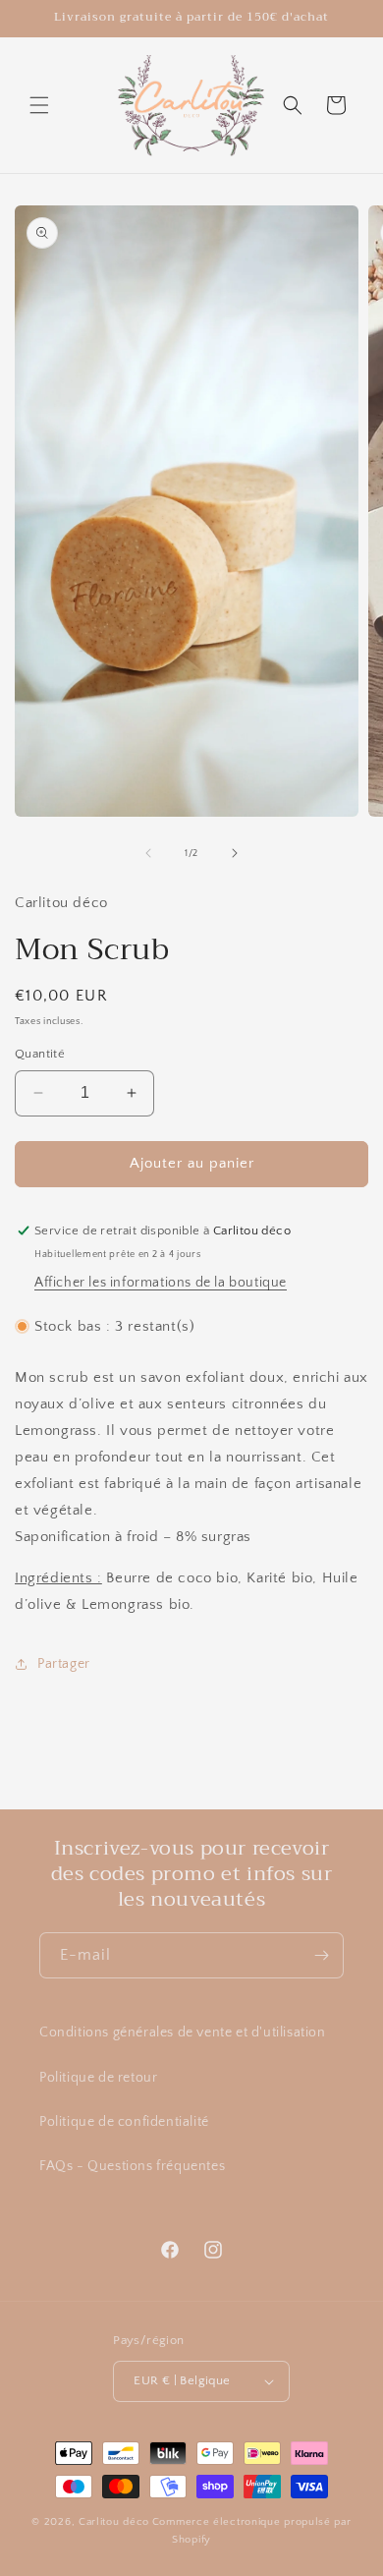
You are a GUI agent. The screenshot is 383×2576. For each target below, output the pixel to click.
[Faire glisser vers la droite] (235, 853)
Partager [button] (64, 1664)
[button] (39, 105)
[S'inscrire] (321, 1955)
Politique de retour (98, 2078)
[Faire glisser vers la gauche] (148, 853)
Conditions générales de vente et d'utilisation (183, 2032)
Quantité (40, 1054)
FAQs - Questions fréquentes (132, 2166)
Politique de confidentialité (124, 2122)
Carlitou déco (114, 2522)
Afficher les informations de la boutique (161, 1283)
